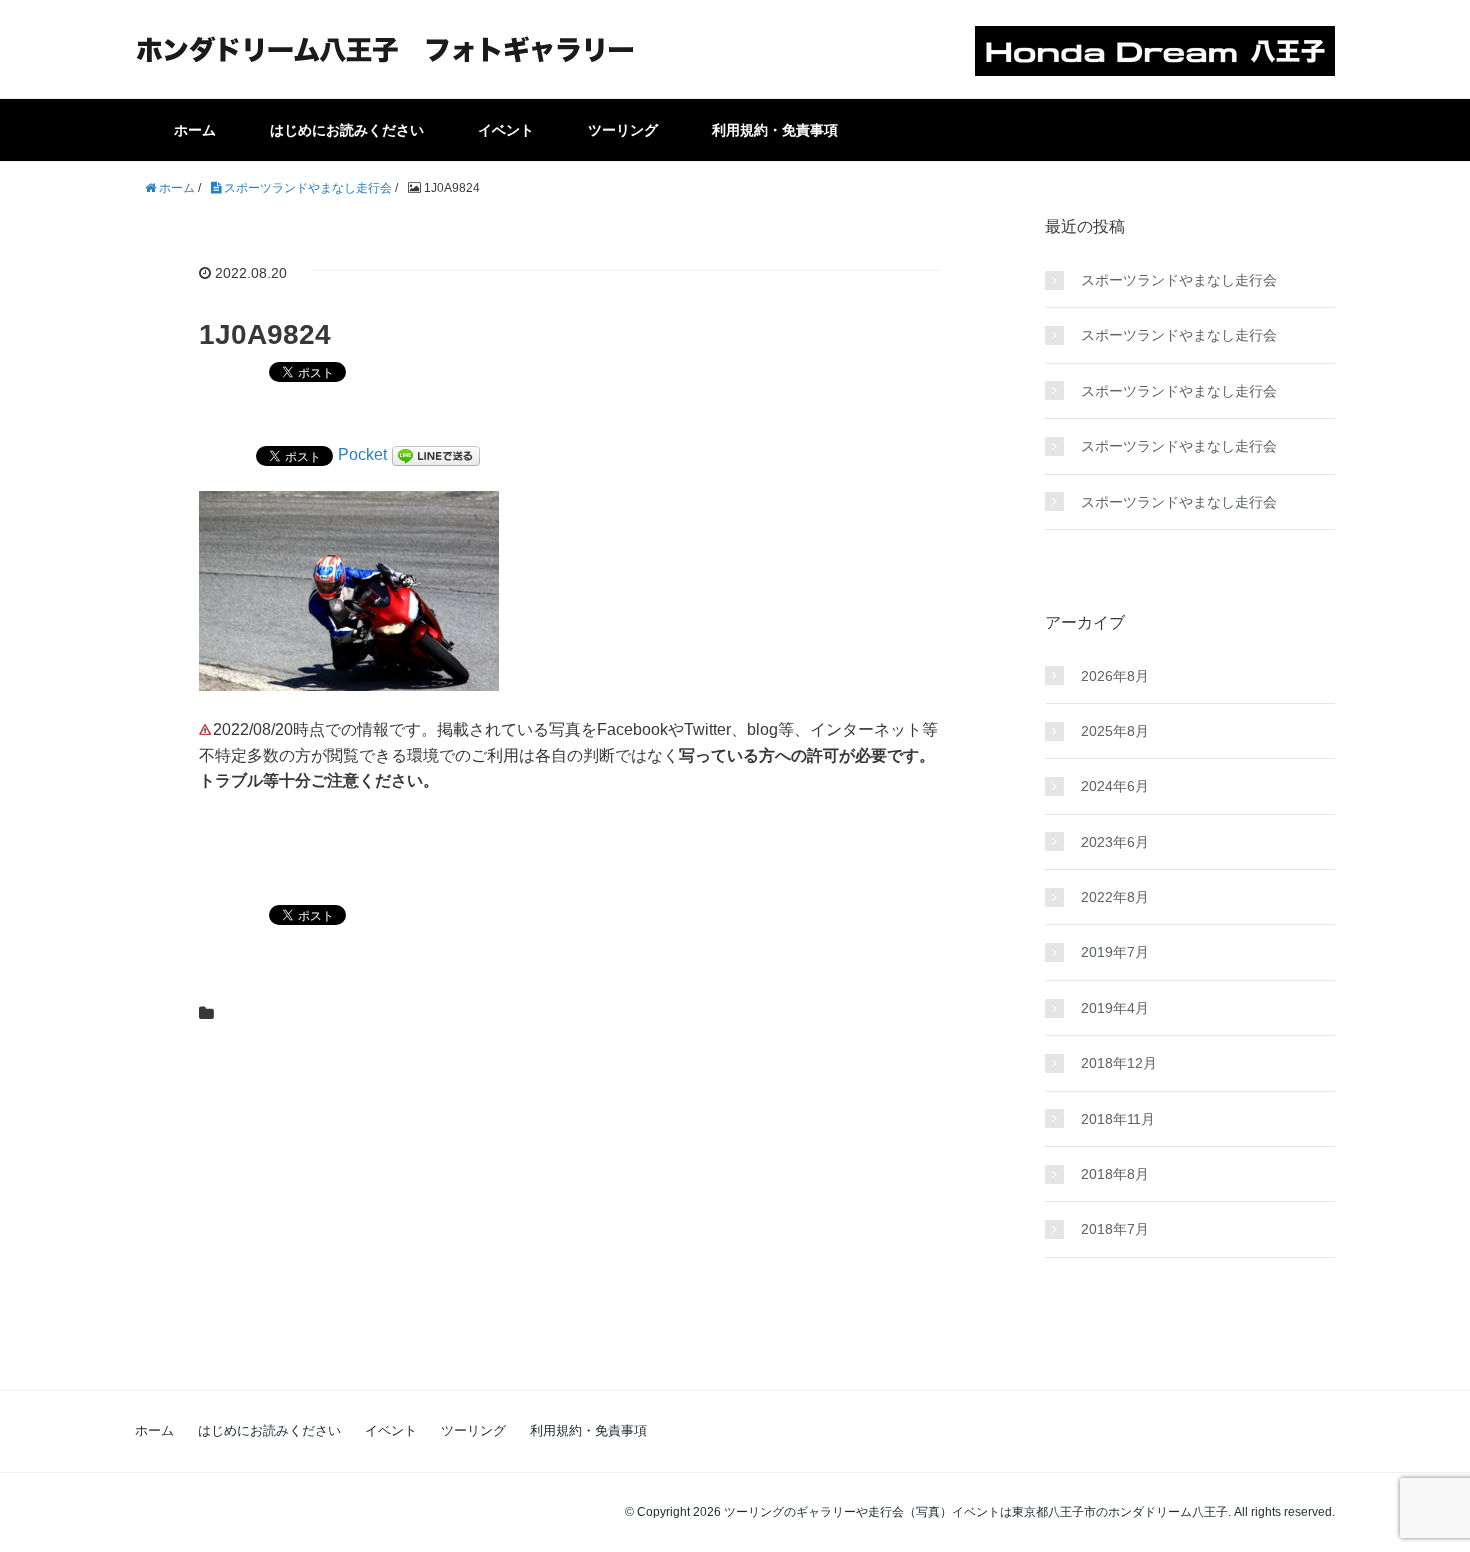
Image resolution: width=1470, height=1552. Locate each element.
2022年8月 (1115, 897)
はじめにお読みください (347, 130)
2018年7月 (1115, 1229)
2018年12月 (1119, 1063)
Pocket (362, 454)
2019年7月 (1115, 952)
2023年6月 (1115, 842)
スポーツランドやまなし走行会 (1179, 280)
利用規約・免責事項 (775, 130)
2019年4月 (1115, 1008)
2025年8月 (1115, 731)
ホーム (195, 130)
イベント (506, 130)
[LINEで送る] (436, 454)
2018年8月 (1115, 1174)
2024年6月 (1115, 786)
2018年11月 (1118, 1119)
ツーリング (623, 130)
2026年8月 (1115, 676)
